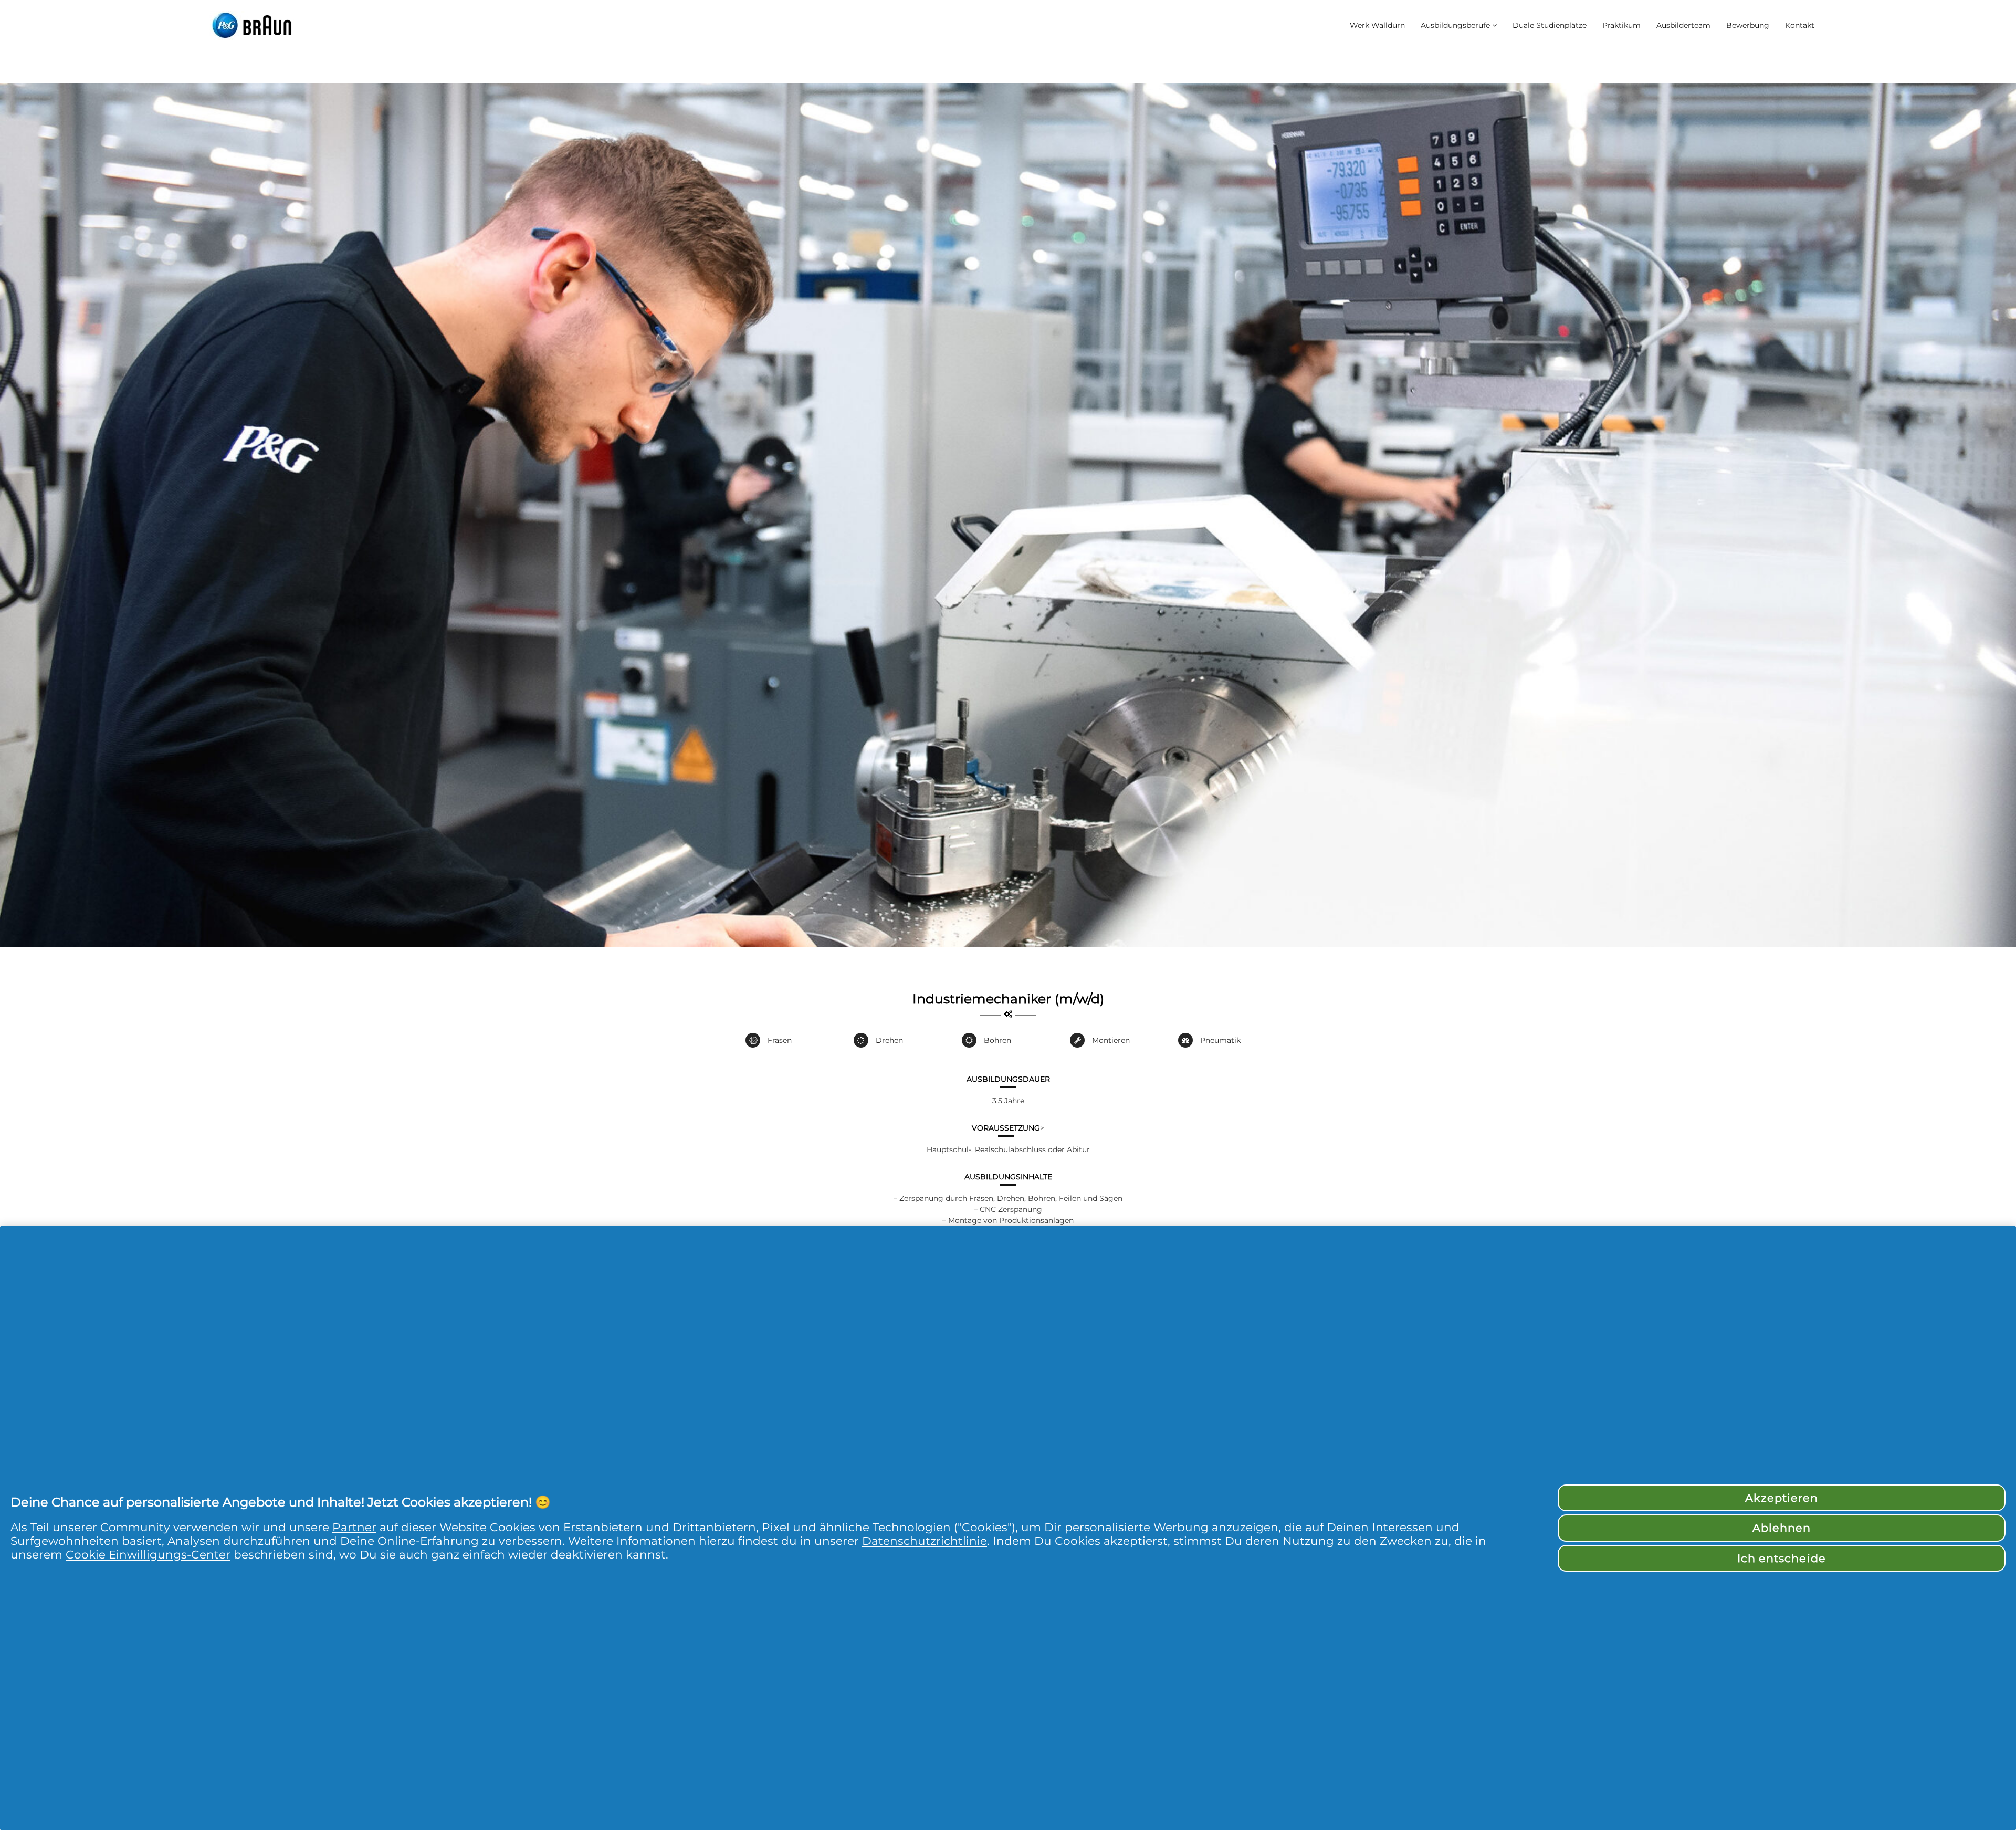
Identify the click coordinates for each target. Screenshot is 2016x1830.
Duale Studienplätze (1550, 25)
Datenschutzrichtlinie (925, 1541)
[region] (1008, 1528)
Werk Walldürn (1377, 25)
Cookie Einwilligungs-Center (148, 1554)
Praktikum (1621, 25)
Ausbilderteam (1683, 25)
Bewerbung (1748, 25)
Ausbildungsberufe (1455, 25)
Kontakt (1800, 25)
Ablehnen (1782, 1528)
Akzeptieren (1782, 1498)
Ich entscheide (1782, 1558)
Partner (354, 1527)
